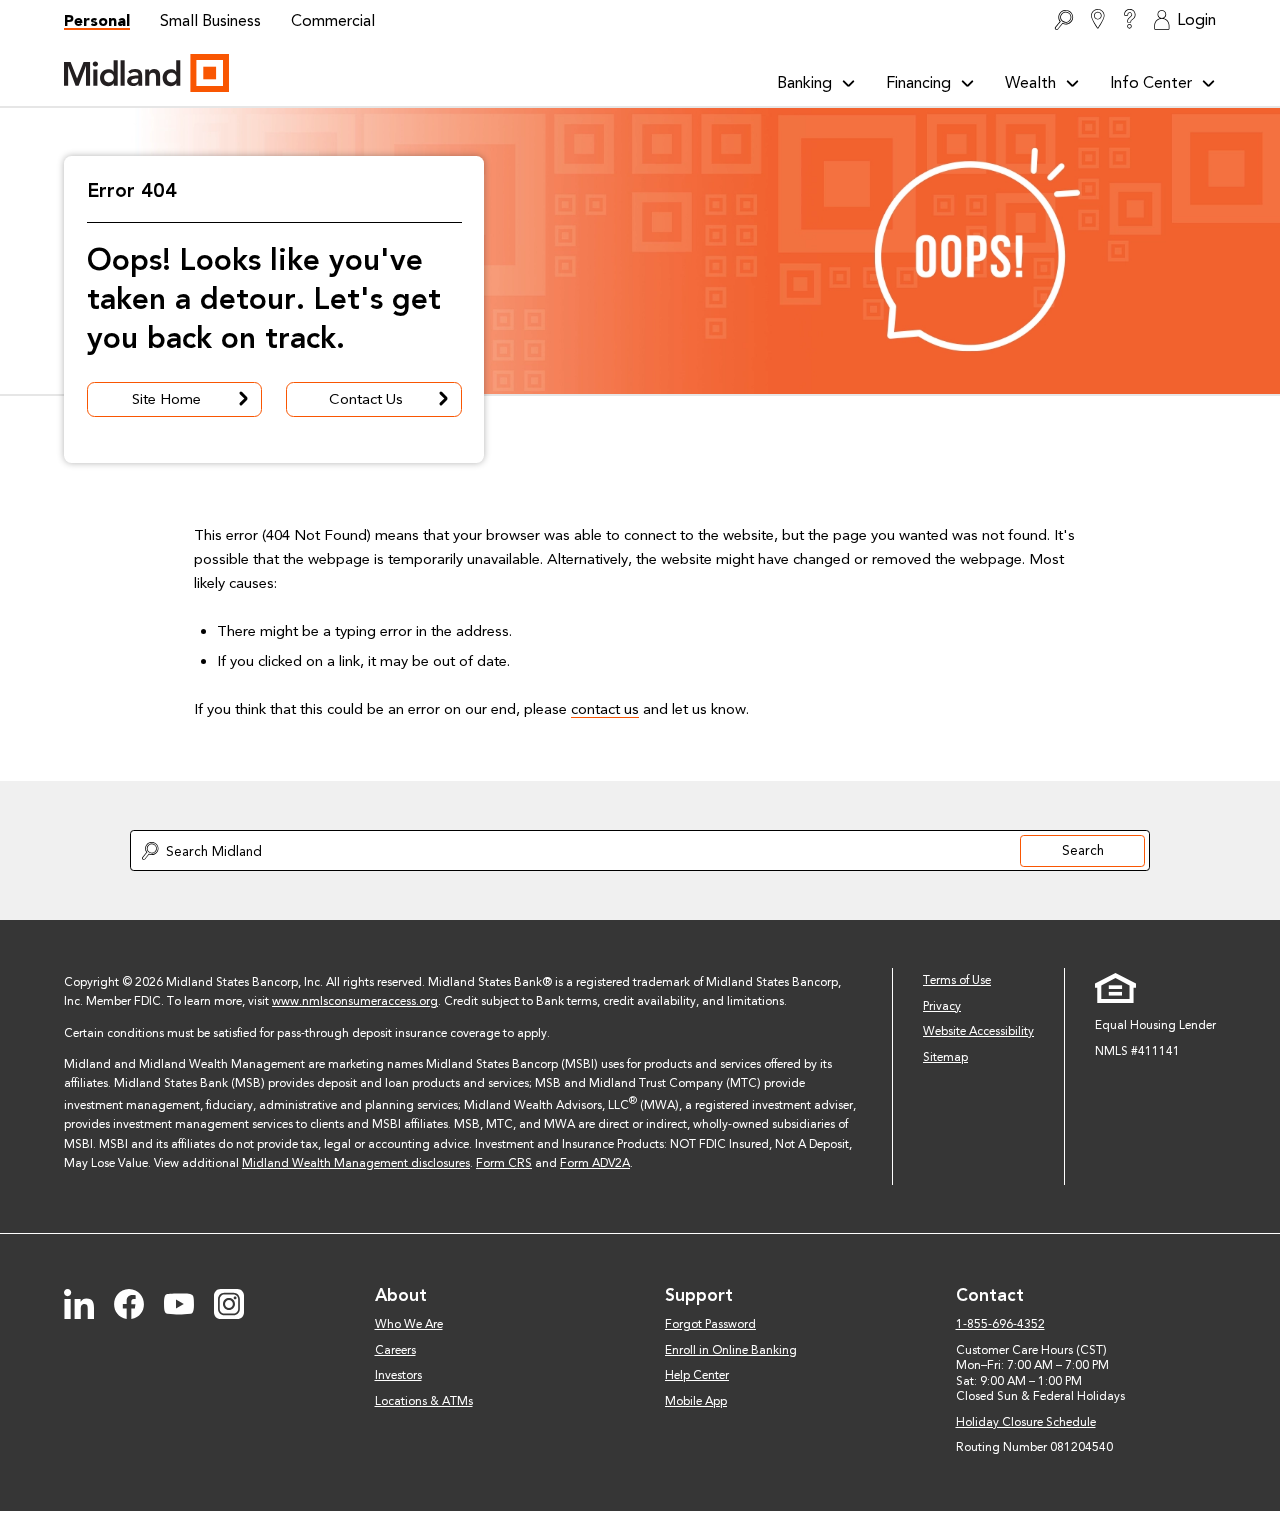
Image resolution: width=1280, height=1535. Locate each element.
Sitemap (945, 1057)
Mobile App (696, 1401)
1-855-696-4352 (1000, 1324)
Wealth (1030, 82)
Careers (395, 1350)
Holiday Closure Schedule (1026, 1422)
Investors (398, 1375)
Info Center (1151, 82)
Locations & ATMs (424, 1401)
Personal (97, 20)
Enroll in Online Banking (731, 1350)
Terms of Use (957, 980)
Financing (918, 82)
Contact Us (366, 399)
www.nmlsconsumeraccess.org (355, 1001)
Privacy (942, 1006)
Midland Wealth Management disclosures (356, 1163)
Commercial (333, 20)
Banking (804, 82)
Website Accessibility (978, 1031)
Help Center (697, 1375)
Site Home (166, 399)
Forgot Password (710, 1324)
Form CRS (504, 1163)
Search (1083, 850)
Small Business (210, 20)
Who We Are (409, 1324)
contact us (605, 709)
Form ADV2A (595, 1163)
